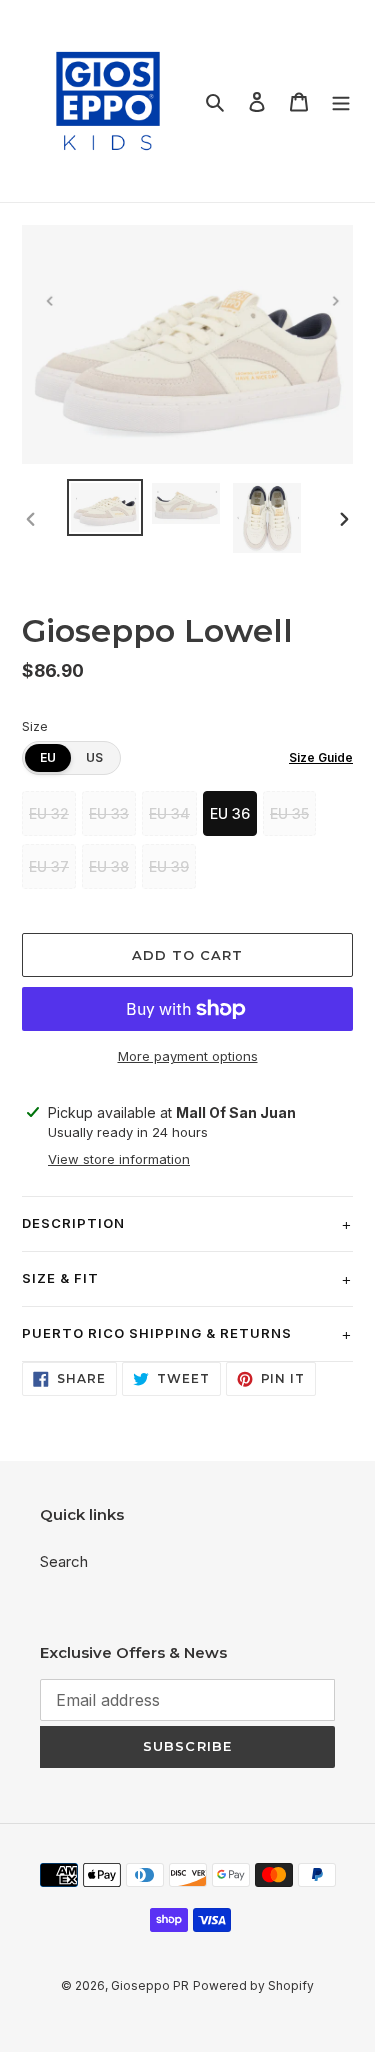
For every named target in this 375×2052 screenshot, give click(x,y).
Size (35, 726)
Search (64, 1561)
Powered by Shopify (253, 1985)
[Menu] (341, 101)
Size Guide (321, 757)
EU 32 (49, 813)
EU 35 (289, 813)
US (94, 757)
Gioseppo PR (150, 1985)
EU (48, 757)
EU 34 (169, 813)
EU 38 (109, 866)
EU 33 (109, 813)
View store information (119, 1159)
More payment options (188, 1056)
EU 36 (230, 813)
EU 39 (169, 866)
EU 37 (49, 866)
